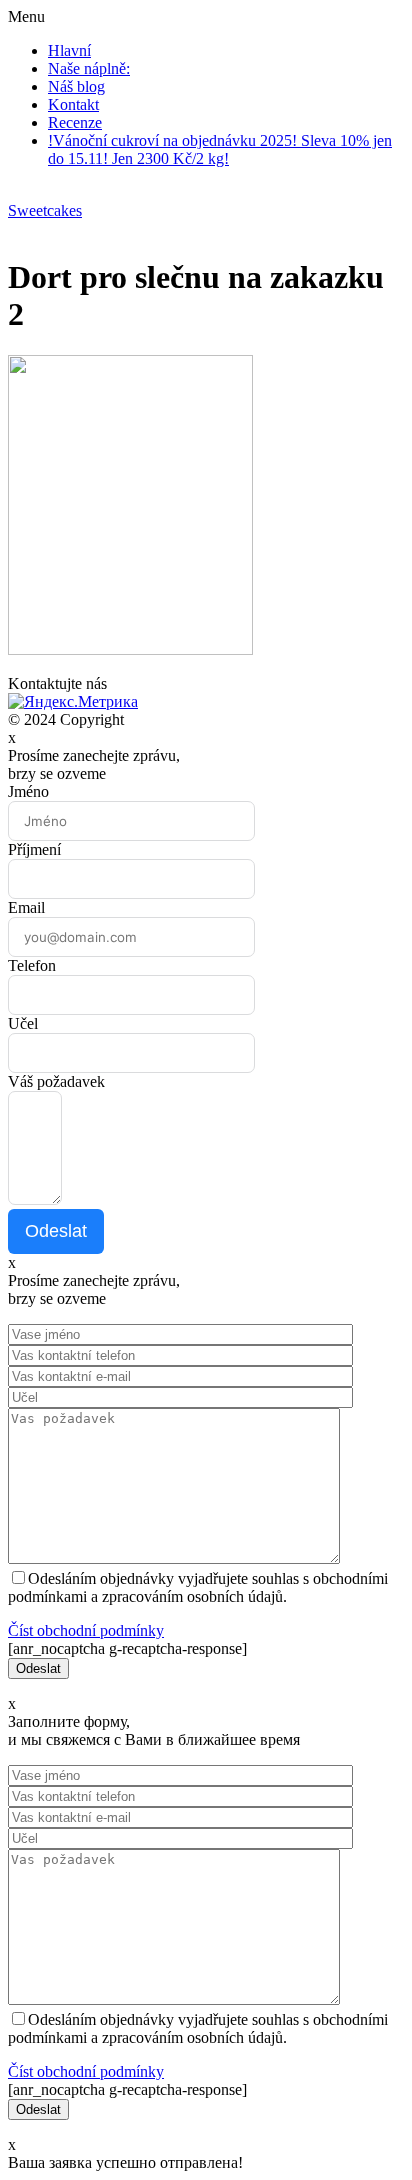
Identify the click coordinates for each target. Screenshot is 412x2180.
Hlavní (69, 50)
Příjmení (34, 849)
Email (26, 907)
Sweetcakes (45, 210)
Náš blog (76, 86)
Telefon (32, 965)
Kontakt (73, 104)
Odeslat (56, 1231)
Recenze (75, 122)
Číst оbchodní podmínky (86, 1630)
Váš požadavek (56, 1081)
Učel (23, 1023)
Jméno (28, 791)
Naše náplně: (89, 68)
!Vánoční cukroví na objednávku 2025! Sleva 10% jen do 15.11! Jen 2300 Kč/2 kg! (220, 149)
